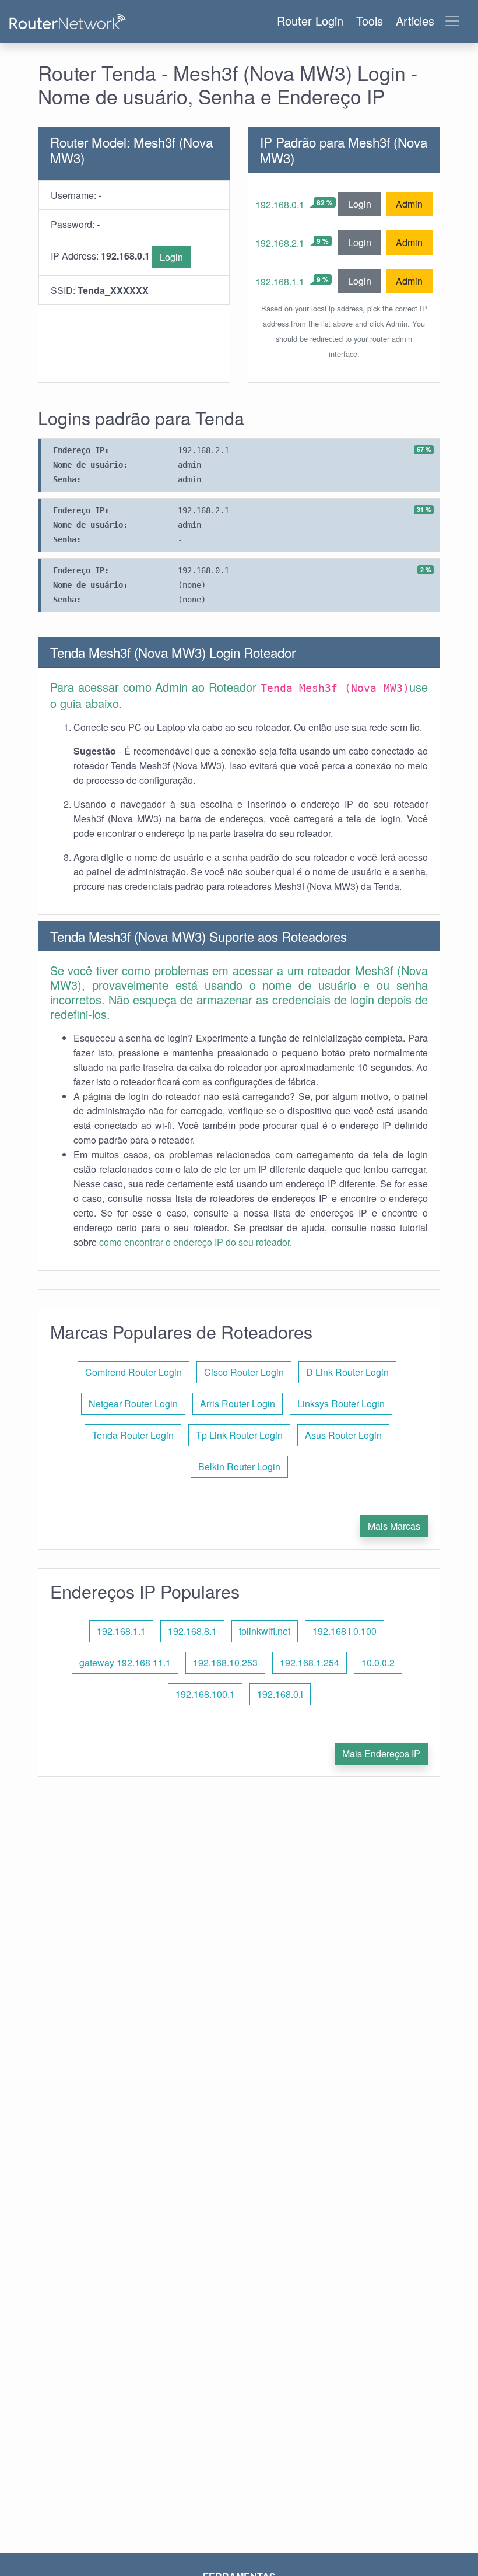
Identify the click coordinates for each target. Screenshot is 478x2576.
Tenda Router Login (133, 1435)
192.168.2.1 (280, 243)
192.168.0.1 (280, 204)
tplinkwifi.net (265, 1631)
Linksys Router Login (341, 1403)
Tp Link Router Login (239, 1435)
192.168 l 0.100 (345, 1631)
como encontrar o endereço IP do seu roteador (194, 1242)
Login (171, 257)
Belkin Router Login (239, 1466)
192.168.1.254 (310, 1662)
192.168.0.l (280, 1694)
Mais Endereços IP (381, 1753)
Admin (409, 204)
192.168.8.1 (192, 1631)
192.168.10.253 (225, 1662)
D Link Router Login (347, 1372)
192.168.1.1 (280, 281)
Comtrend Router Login (133, 1372)
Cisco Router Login (244, 1372)
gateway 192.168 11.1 (125, 1662)
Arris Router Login (238, 1403)
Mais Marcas (394, 1526)
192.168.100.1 (205, 1694)
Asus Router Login (343, 1435)
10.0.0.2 (378, 1662)
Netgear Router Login (133, 1403)
